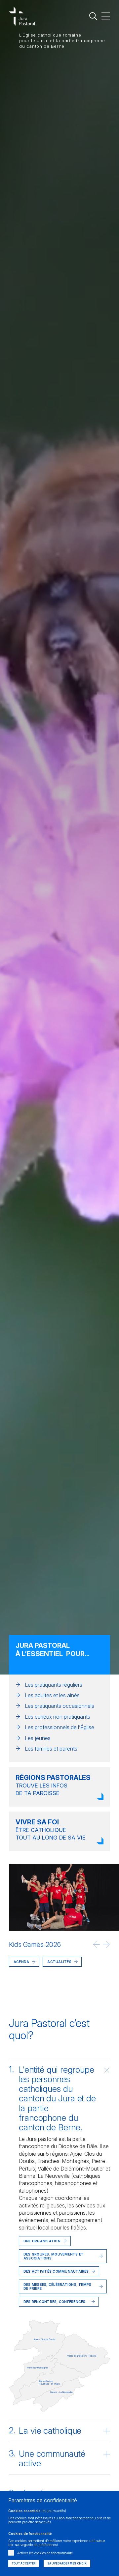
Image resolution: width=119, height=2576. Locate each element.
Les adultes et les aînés (52, 1695)
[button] (97, 1944)
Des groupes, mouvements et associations (54, 2256)
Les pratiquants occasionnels (59, 1706)
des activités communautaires (56, 2271)
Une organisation (42, 2241)
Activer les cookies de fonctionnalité (45, 2553)
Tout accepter (24, 2563)
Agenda (21, 1962)
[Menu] (106, 16)
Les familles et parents (51, 1749)
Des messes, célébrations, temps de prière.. (57, 2286)
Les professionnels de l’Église (59, 1727)
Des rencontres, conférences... (56, 2302)
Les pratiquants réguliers (54, 1685)
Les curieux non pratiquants (58, 1717)
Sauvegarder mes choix (67, 2563)
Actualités (38, 1994)
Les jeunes (38, 1738)
